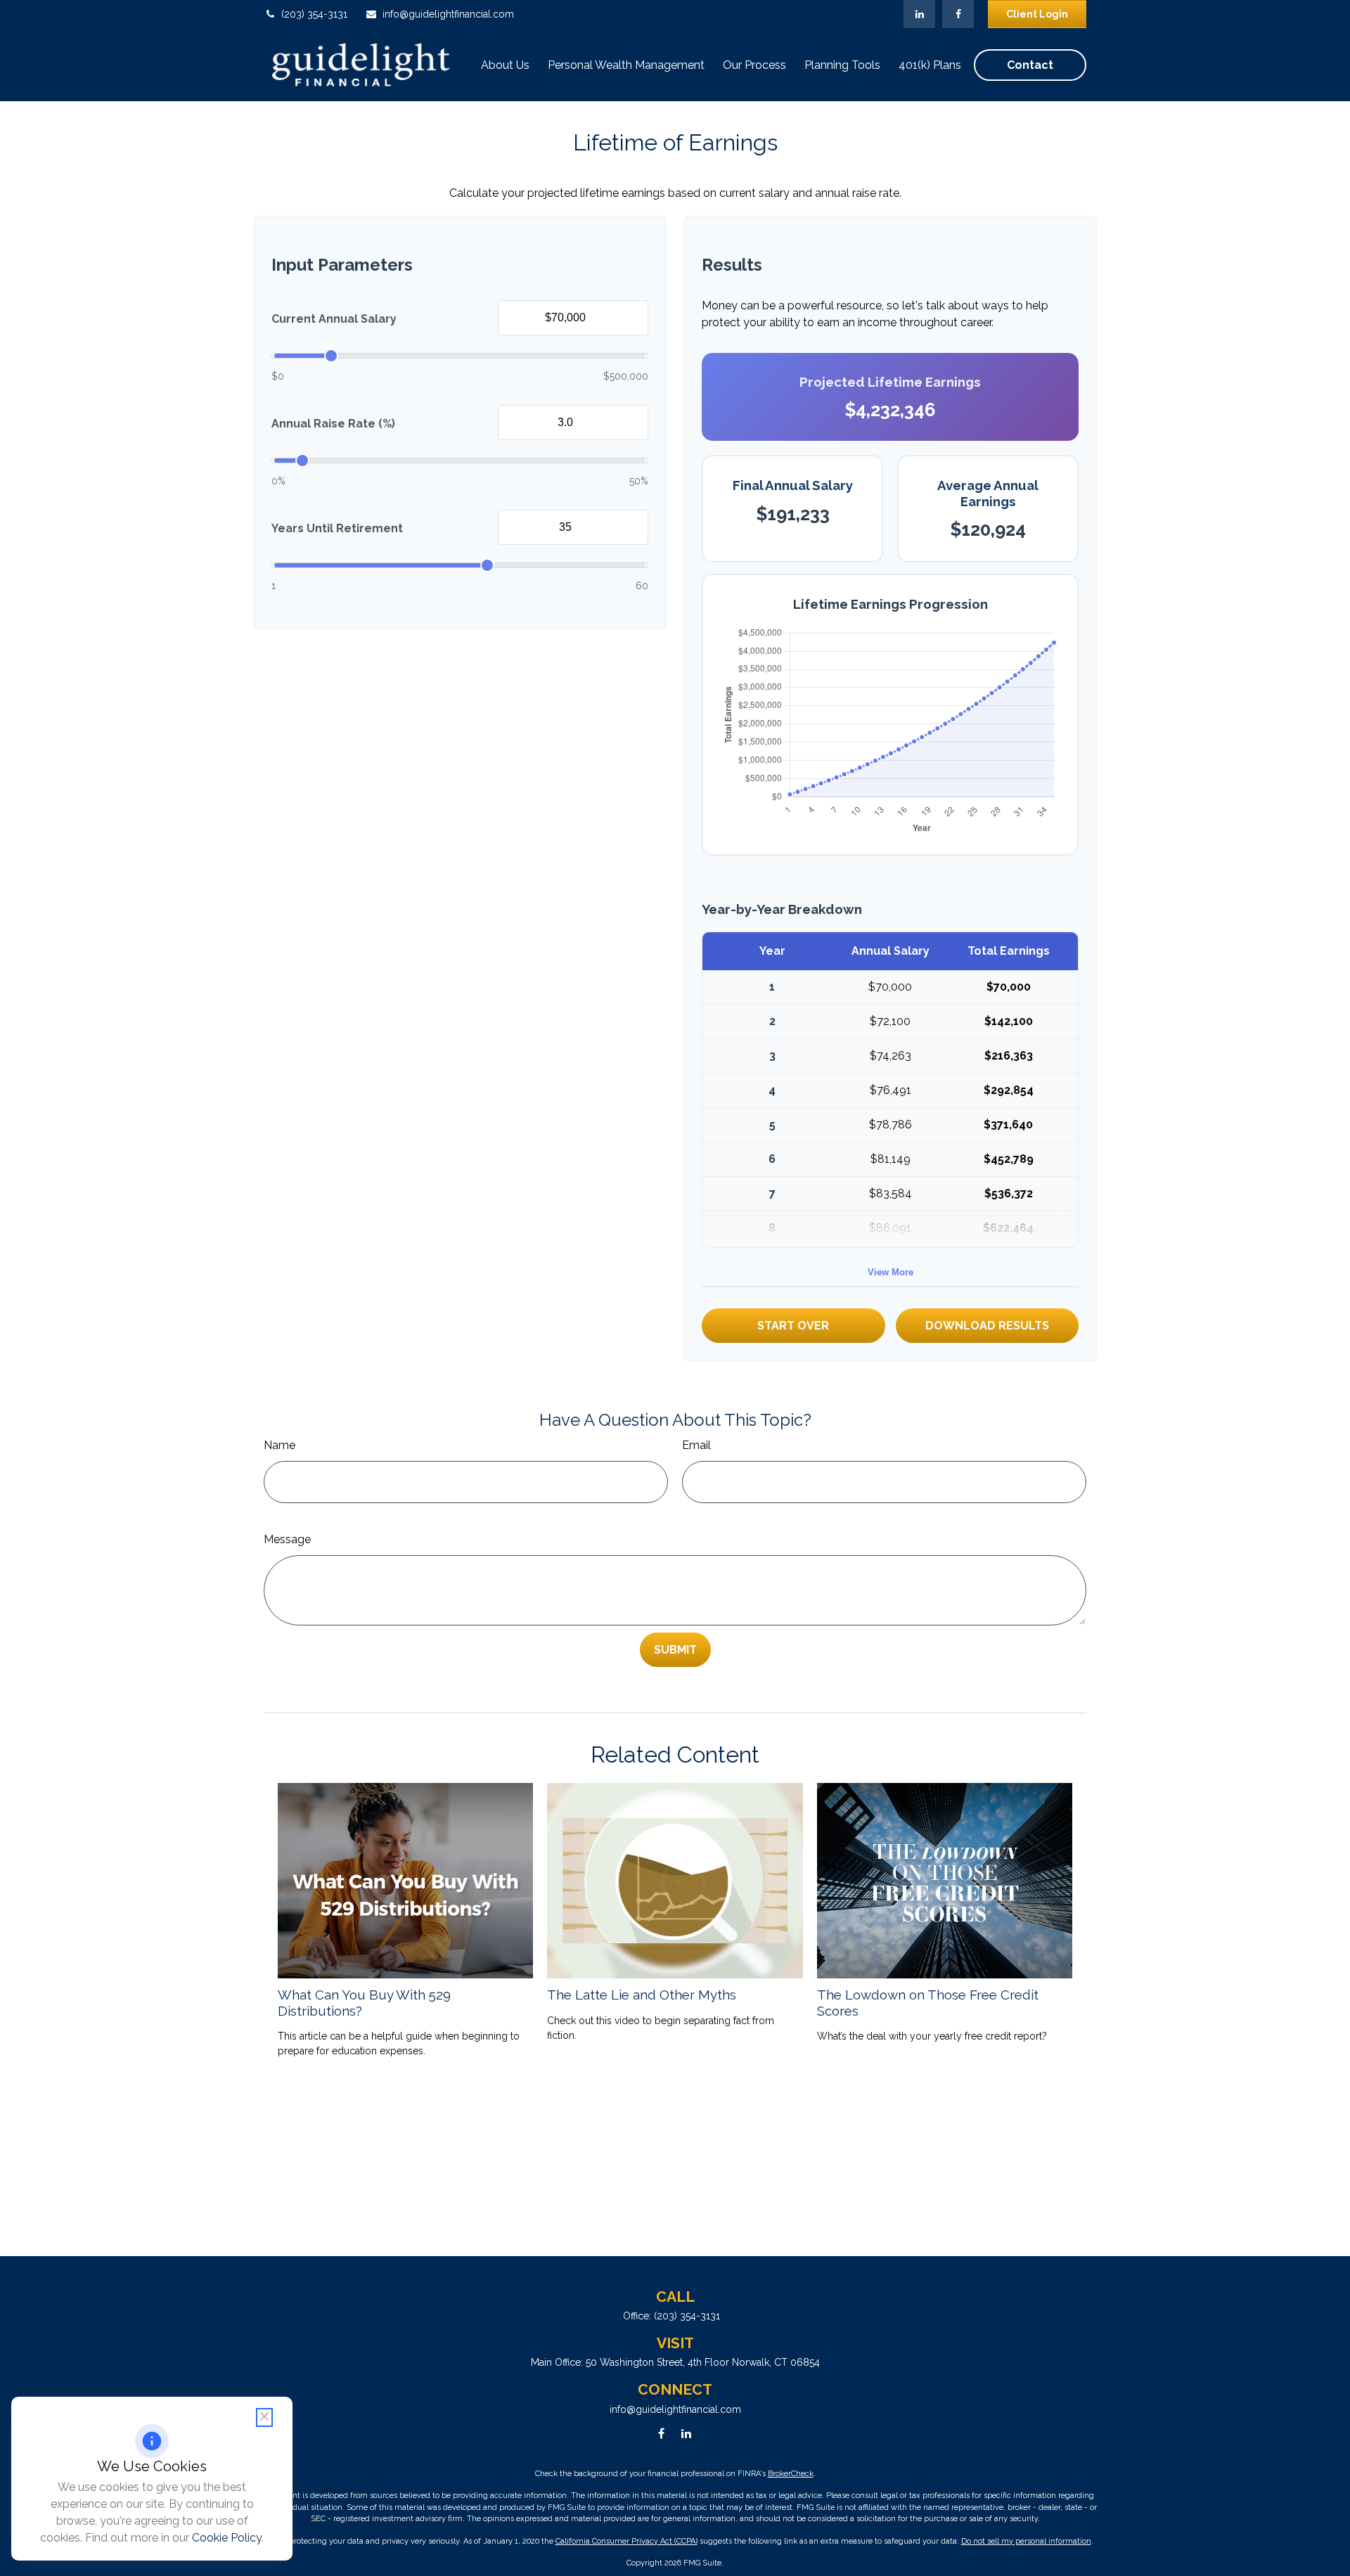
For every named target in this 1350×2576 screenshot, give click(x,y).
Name (279, 1445)
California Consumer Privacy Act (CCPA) (626, 2541)
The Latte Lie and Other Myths (642, 1995)
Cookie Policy (227, 2538)
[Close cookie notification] (264, 2417)
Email (696, 1445)
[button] (505, 65)
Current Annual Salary (334, 319)
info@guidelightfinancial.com (448, 14)
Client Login (1037, 14)
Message (287, 1539)
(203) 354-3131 (314, 14)
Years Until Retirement (337, 528)
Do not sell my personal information (1026, 2541)
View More (891, 1272)
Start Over (793, 1326)
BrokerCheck (791, 2474)
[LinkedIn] (919, 14)
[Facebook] (958, 14)
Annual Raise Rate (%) (333, 424)
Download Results (987, 1326)
